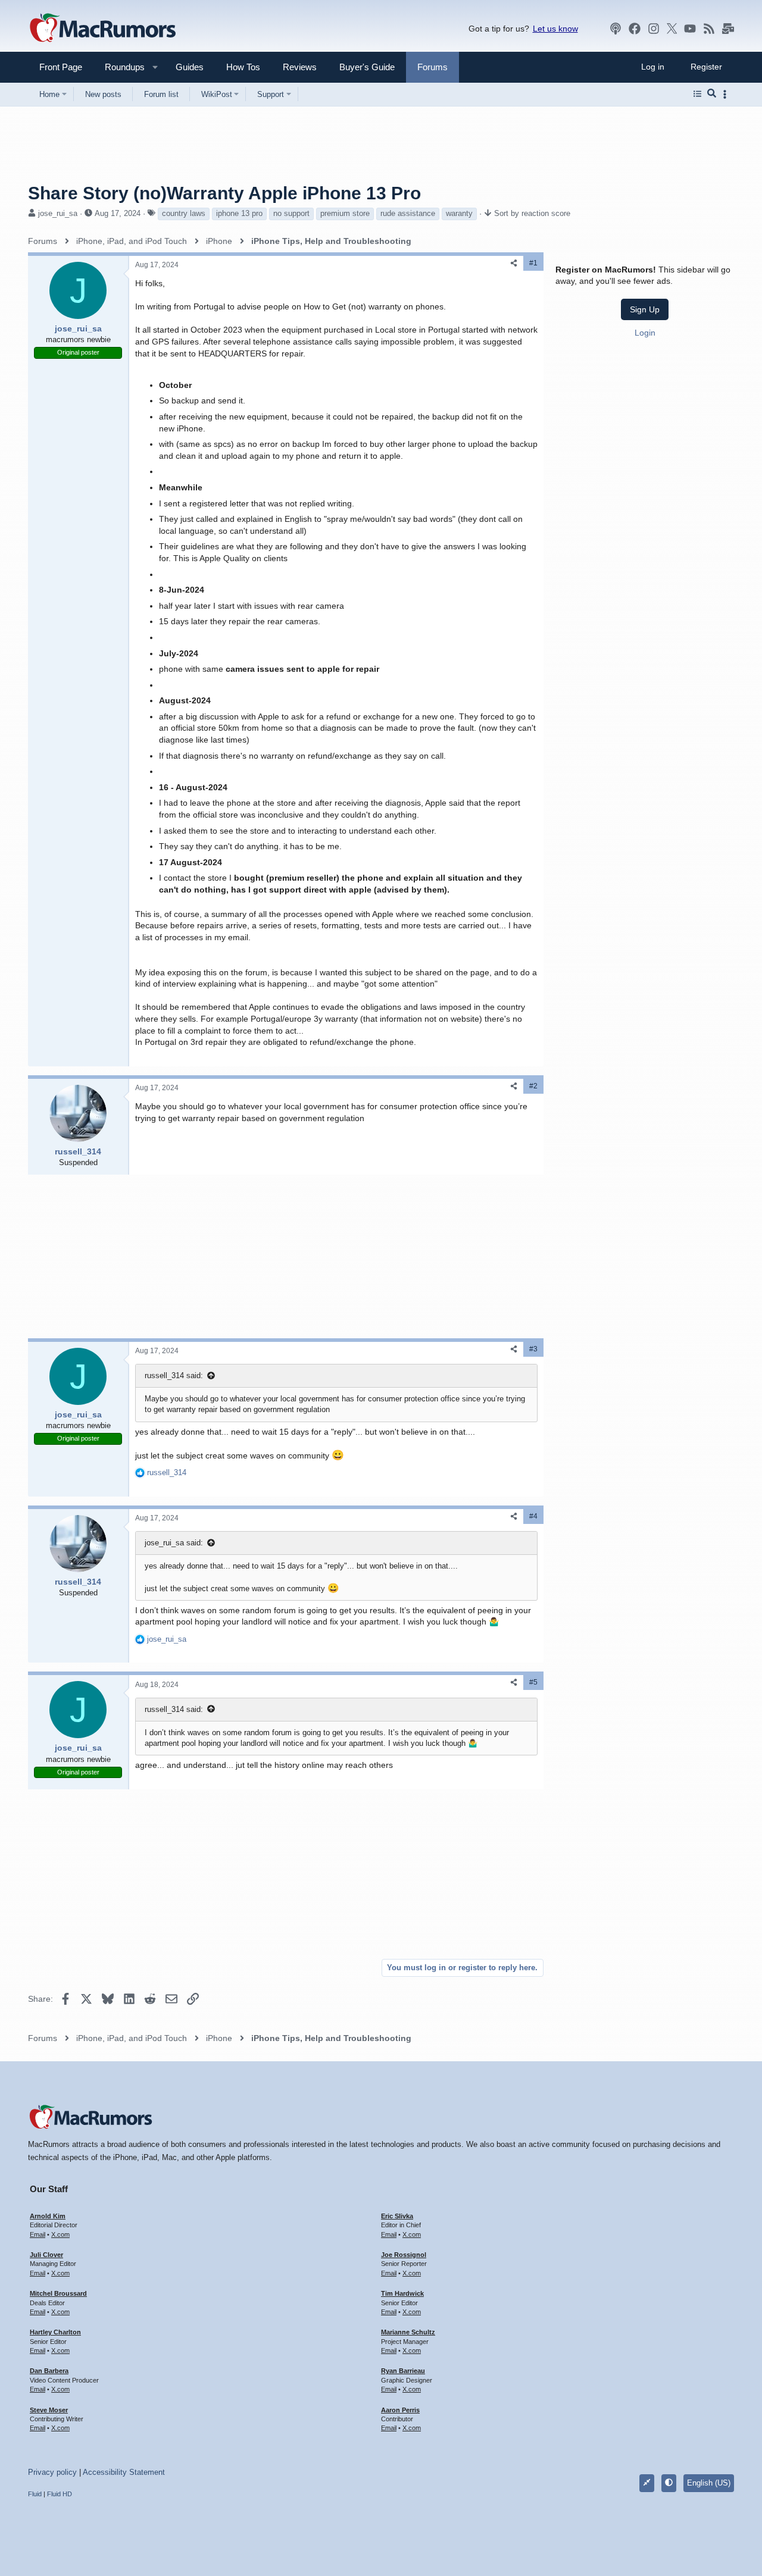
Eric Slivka (397, 2216)
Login (645, 333)
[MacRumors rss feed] (709, 29)
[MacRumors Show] (616, 29)
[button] (120, 67)
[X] (672, 29)
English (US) (709, 2483)
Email (38, 2234)
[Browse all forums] (697, 94)
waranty (459, 213)
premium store (345, 213)
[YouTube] (690, 29)
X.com (60, 2234)
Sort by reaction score (532, 213)
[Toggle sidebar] (727, 94)
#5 (533, 1682)
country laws (184, 213)
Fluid (35, 2494)
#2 (533, 1086)
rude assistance (408, 213)
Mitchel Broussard (58, 2293)
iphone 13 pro (239, 213)
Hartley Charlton (55, 2332)
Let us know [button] (555, 29)
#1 (533, 263)
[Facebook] (635, 29)
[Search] (712, 94)
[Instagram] (654, 29)
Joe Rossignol (404, 2255)
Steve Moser (49, 2410)
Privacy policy (52, 2472)
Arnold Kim (48, 2216)
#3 (533, 1349)
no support (291, 213)
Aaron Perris (400, 2410)
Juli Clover (46, 2255)
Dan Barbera (49, 2371)
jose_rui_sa (58, 213)
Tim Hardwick (402, 2293)
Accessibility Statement (124, 2472)
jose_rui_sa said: (174, 1543)
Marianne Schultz (408, 2332)
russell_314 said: (174, 1375)
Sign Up (645, 309)
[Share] (514, 263)
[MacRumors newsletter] (728, 29)
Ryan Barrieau (403, 2371)
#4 (533, 1516)
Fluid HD (60, 2494)
